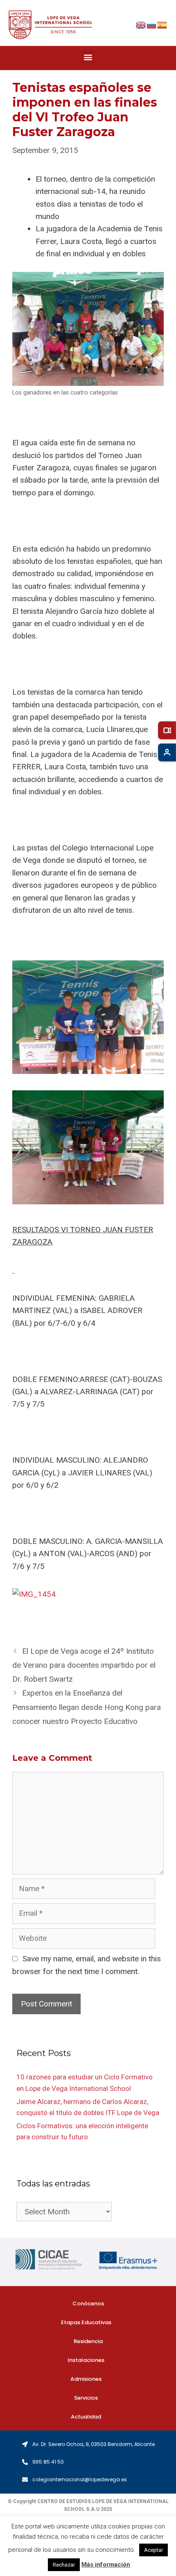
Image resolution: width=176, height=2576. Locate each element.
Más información (106, 2565)
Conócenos (88, 2304)
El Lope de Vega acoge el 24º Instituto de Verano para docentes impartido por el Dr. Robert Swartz (84, 1665)
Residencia (88, 2341)
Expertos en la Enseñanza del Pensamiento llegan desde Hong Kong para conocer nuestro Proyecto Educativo (87, 1707)
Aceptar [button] (153, 2550)
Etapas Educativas (86, 2322)
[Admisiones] (167, 752)
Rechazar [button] (64, 2565)
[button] (88, 57)
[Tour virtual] (167, 730)
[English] (141, 24)
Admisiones (86, 2379)
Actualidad (86, 2417)
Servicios (86, 2398)
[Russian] (152, 24)
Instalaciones (86, 2360)
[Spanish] (162, 24)
